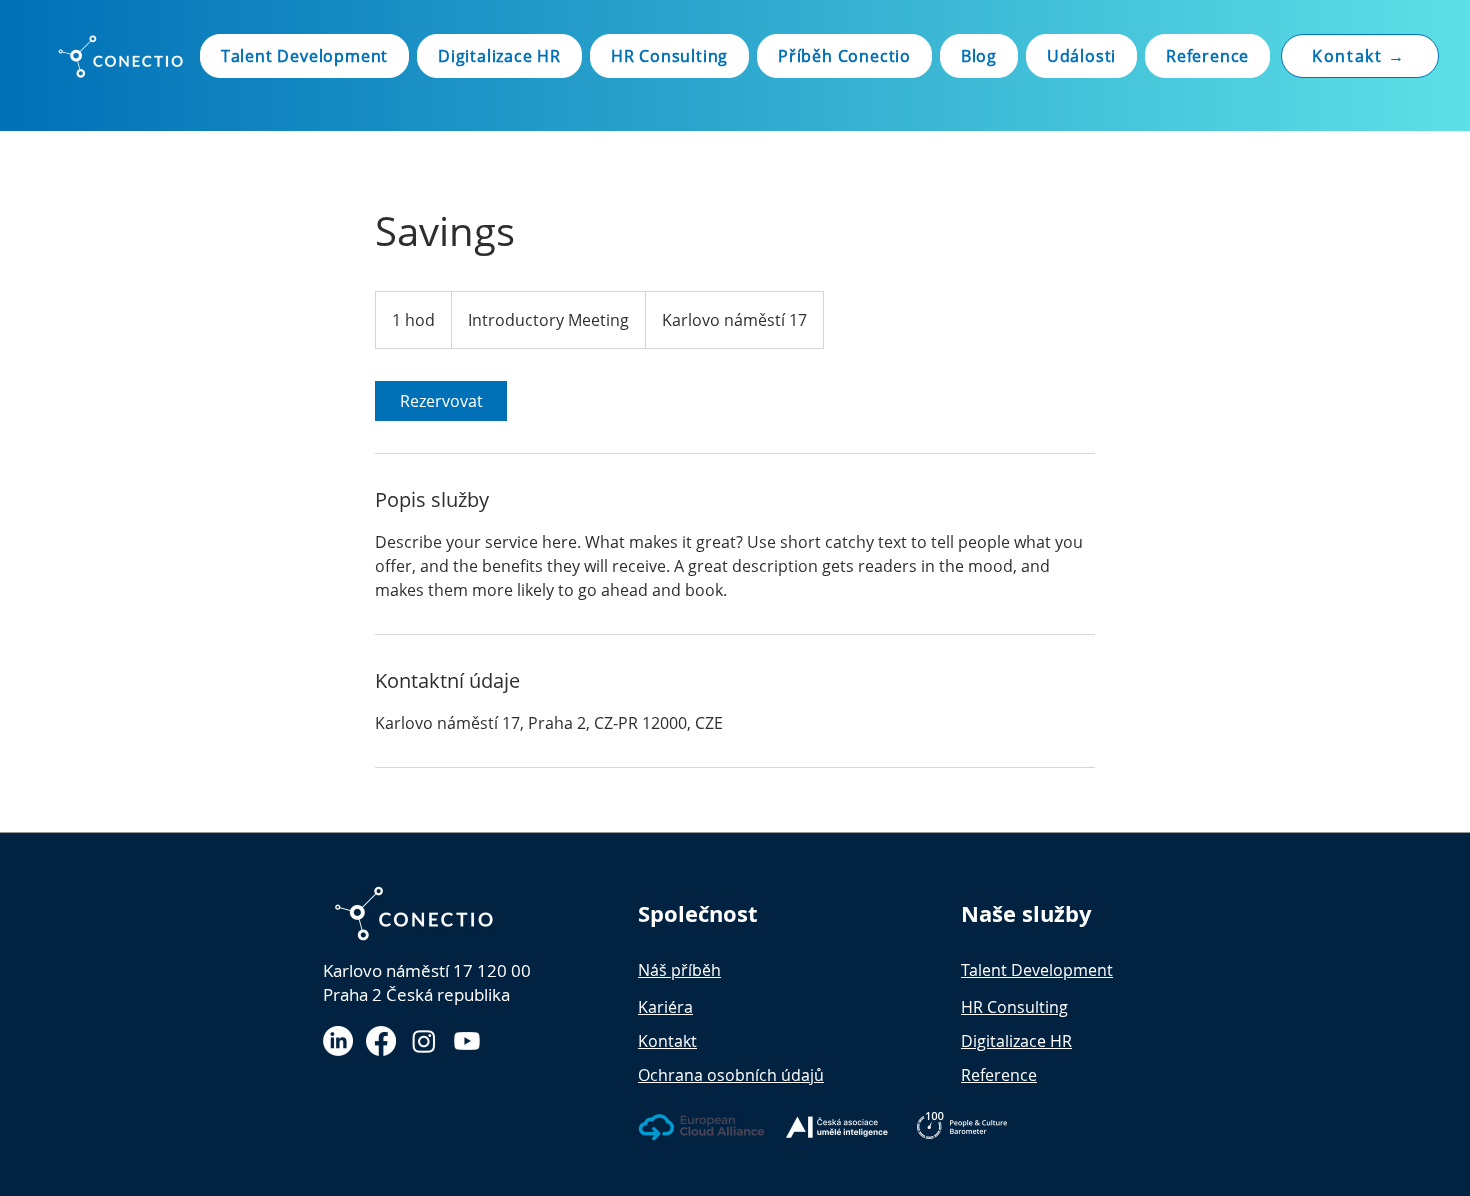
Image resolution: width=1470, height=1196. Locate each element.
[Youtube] (467, 1041)
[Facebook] (381, 1041)
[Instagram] (424, 1041)
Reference (999, 1075)
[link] (441, 401)
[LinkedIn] (338, 1041)
